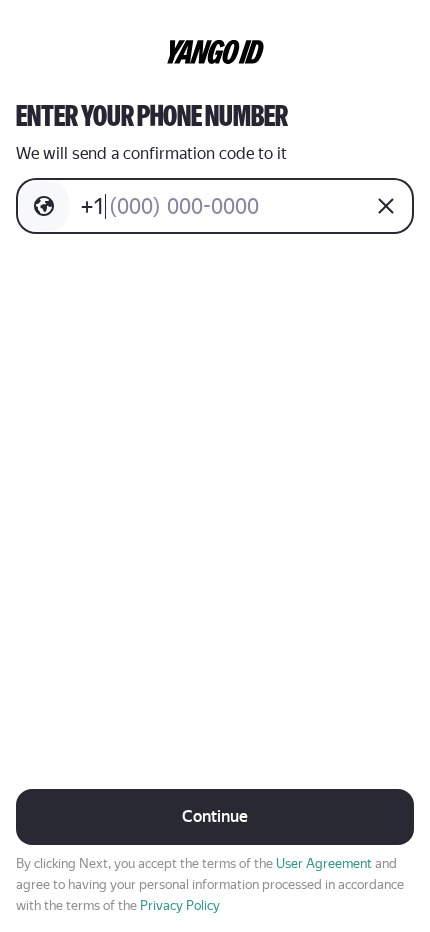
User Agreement (324, 863)
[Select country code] (44, 206)
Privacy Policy (180, 905)
